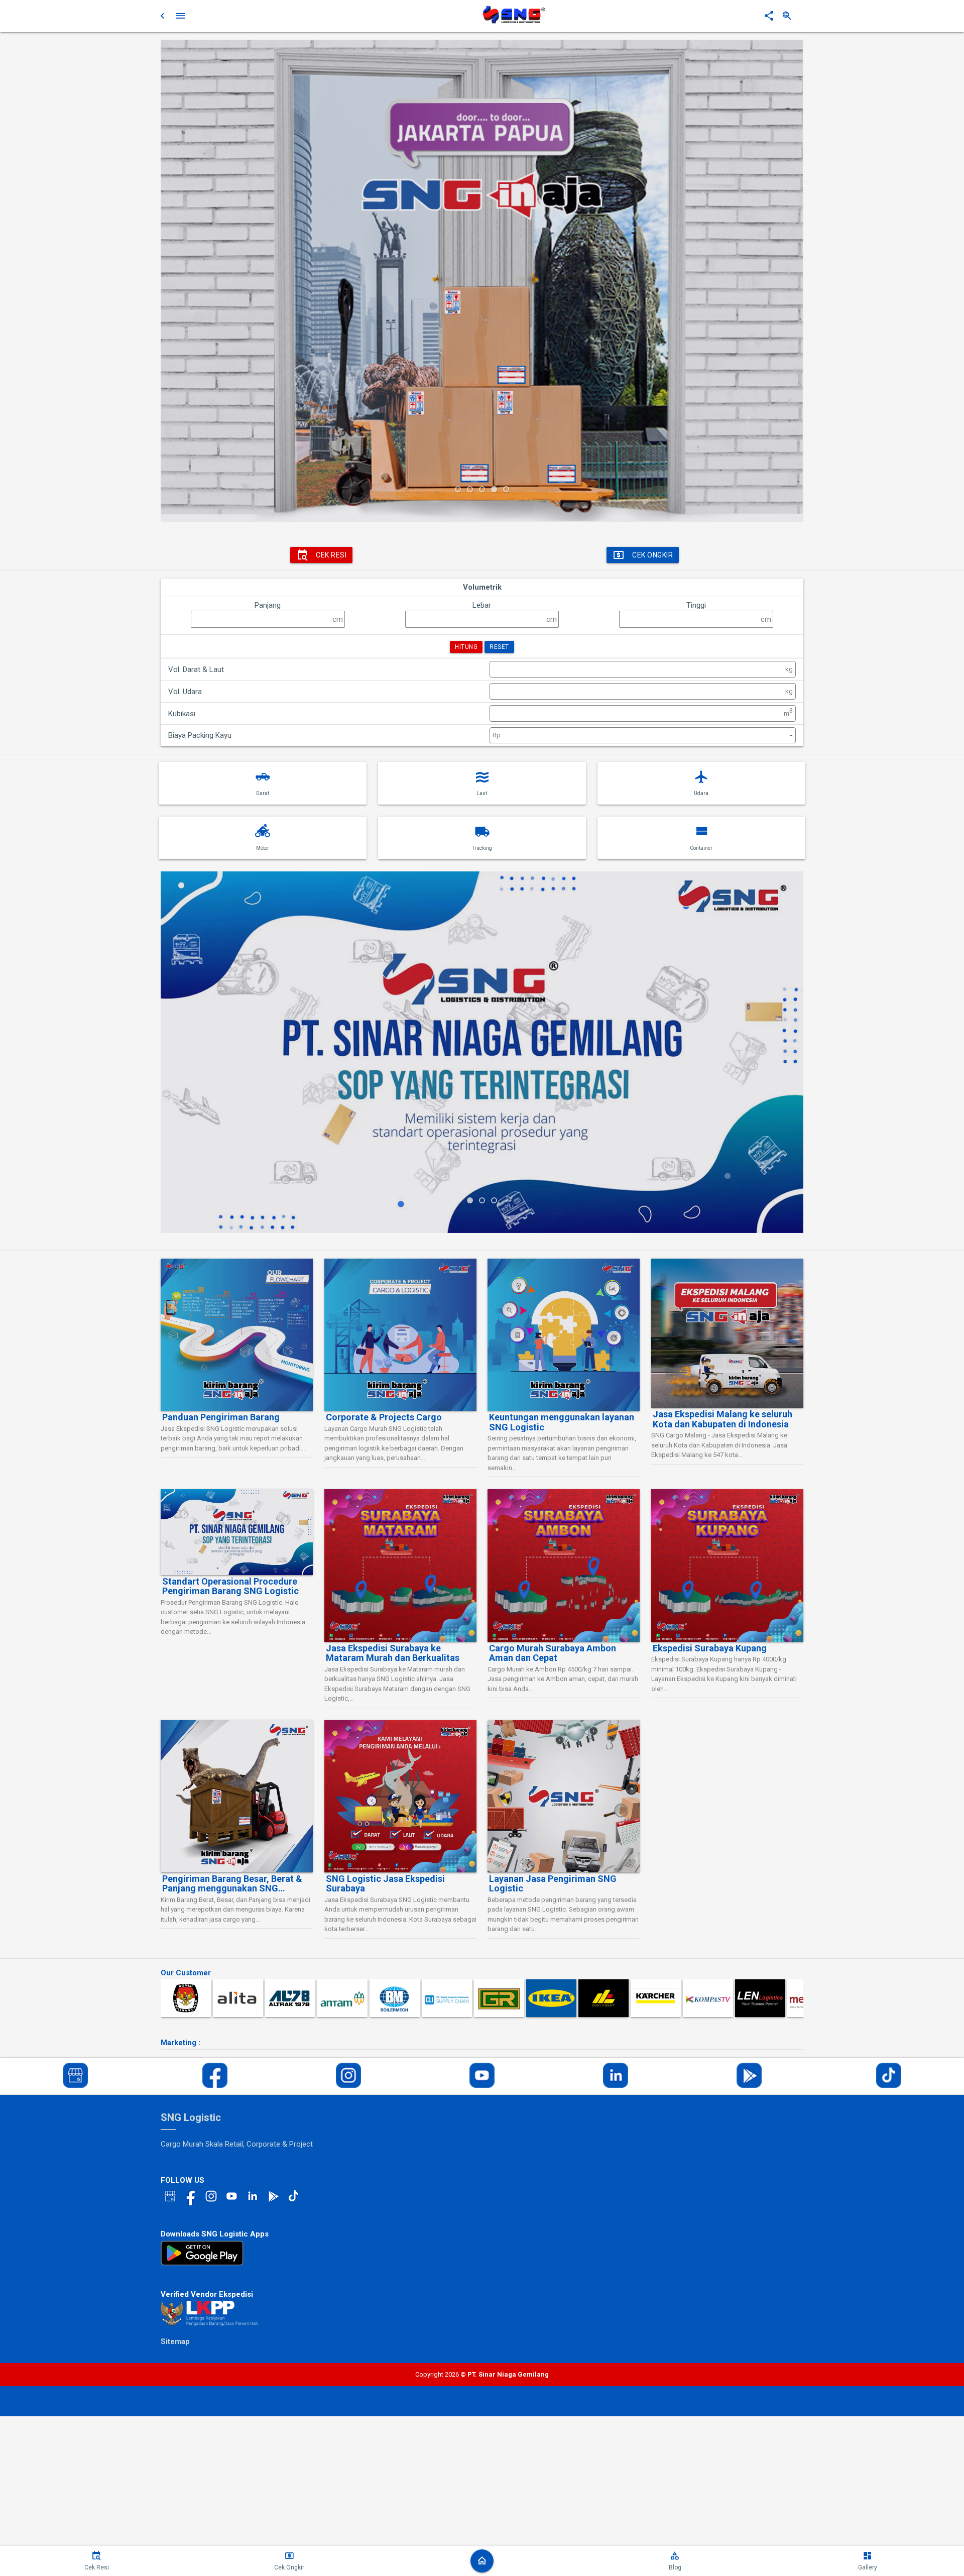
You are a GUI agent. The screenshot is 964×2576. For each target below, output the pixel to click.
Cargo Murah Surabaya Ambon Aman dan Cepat (553, 1653)
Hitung (466, 647)
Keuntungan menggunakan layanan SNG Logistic (562, 1422)
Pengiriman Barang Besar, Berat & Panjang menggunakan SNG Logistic (232, 1884)
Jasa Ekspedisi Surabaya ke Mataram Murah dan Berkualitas (393, 1653)
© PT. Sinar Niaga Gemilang (504, 2374)
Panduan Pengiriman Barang (221, 1417)
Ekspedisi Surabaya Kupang (710, 1648)
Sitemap (175, 2341)
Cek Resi (331, 555)
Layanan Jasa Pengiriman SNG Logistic (553, 1884)
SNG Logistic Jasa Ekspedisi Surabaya (385, 1884)
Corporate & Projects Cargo (384, 1417)
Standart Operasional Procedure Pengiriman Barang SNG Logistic (230, 1586)
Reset (499, 647)
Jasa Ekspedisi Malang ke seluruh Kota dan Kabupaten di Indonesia (722, 1419)
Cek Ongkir (652, 555)
